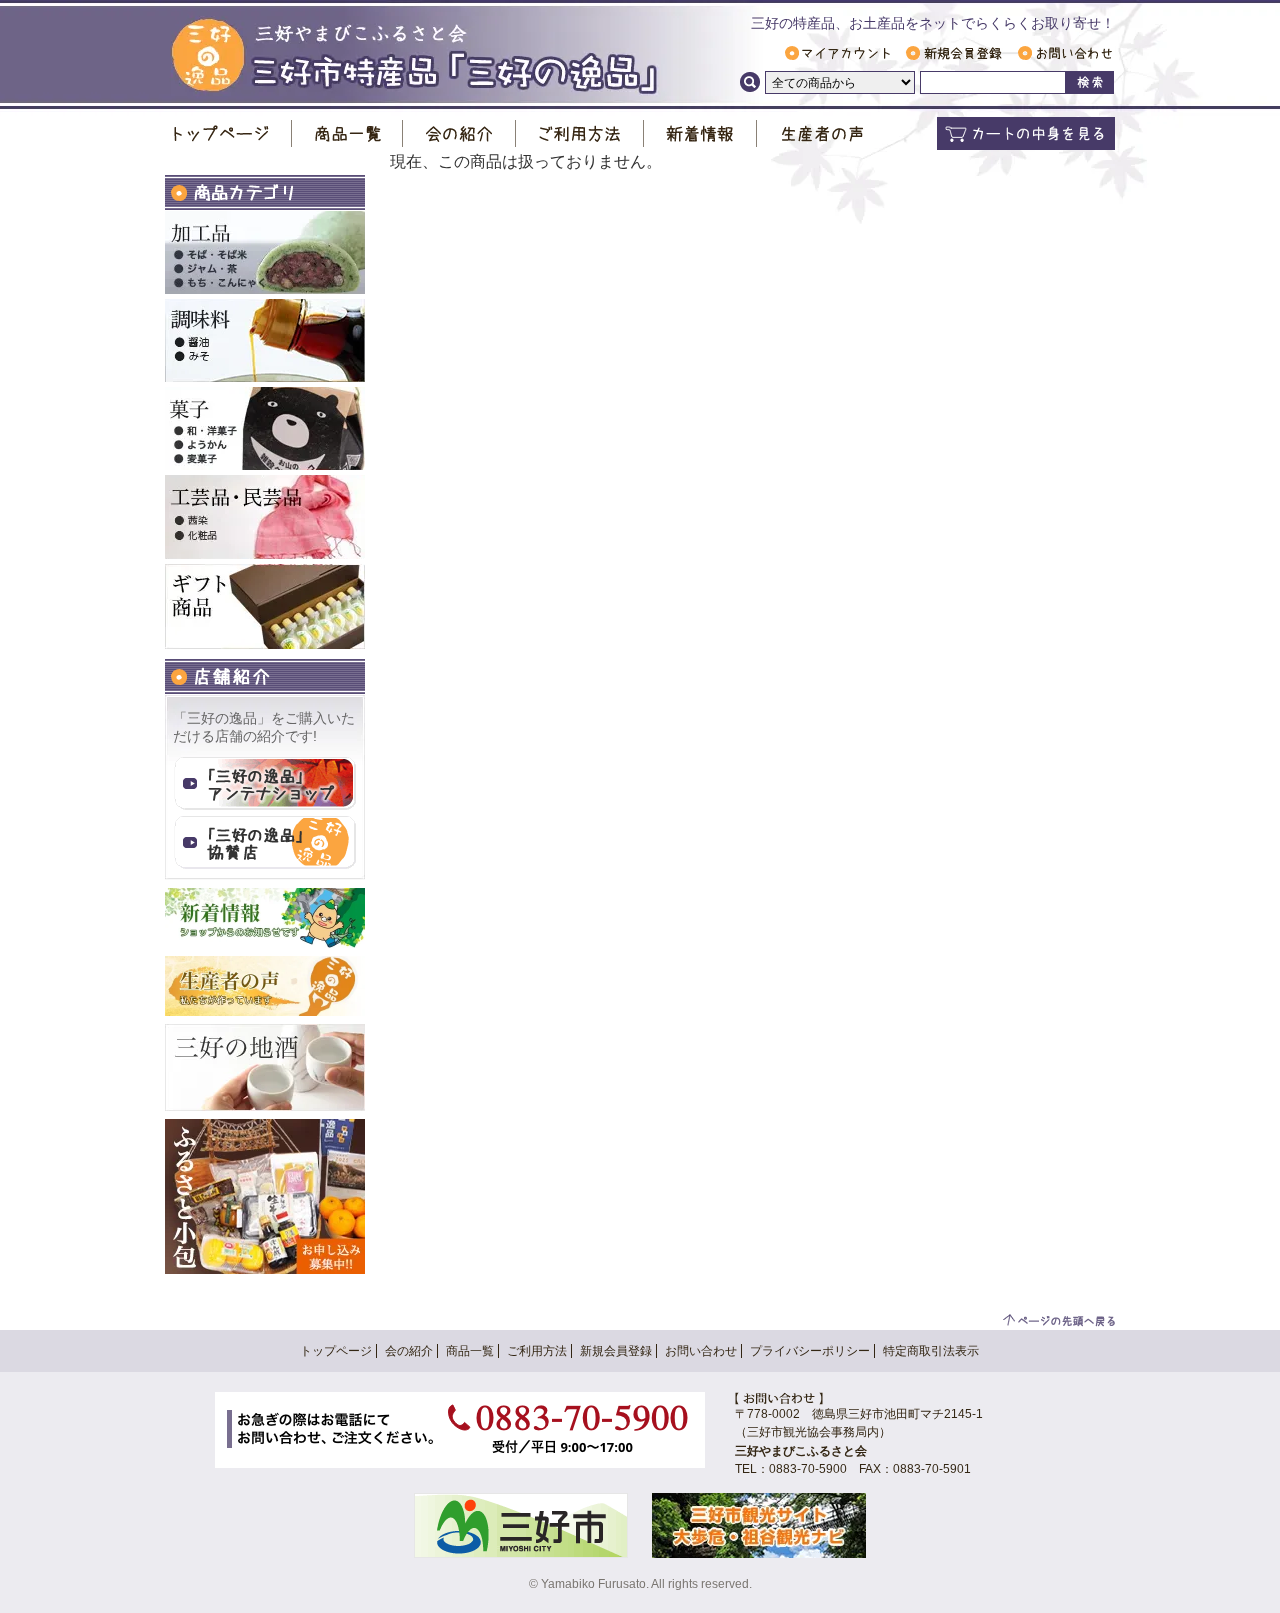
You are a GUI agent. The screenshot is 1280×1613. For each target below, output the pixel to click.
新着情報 (700, 133)
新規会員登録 (954, 53)
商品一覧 (347, 133)
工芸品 (265, 517)
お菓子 (265, 428)
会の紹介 (459, 133)
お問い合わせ (1065, 53)
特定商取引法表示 (931, 1351)
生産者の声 (822, 133)
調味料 (265, 340)
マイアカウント (837, 53)
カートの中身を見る (1026, 133)
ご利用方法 (580, 133)
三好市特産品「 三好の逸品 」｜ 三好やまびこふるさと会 (414, 56)
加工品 (265, 252)
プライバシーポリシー (810, 1351)
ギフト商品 (265, 606)
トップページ (228, 133)
